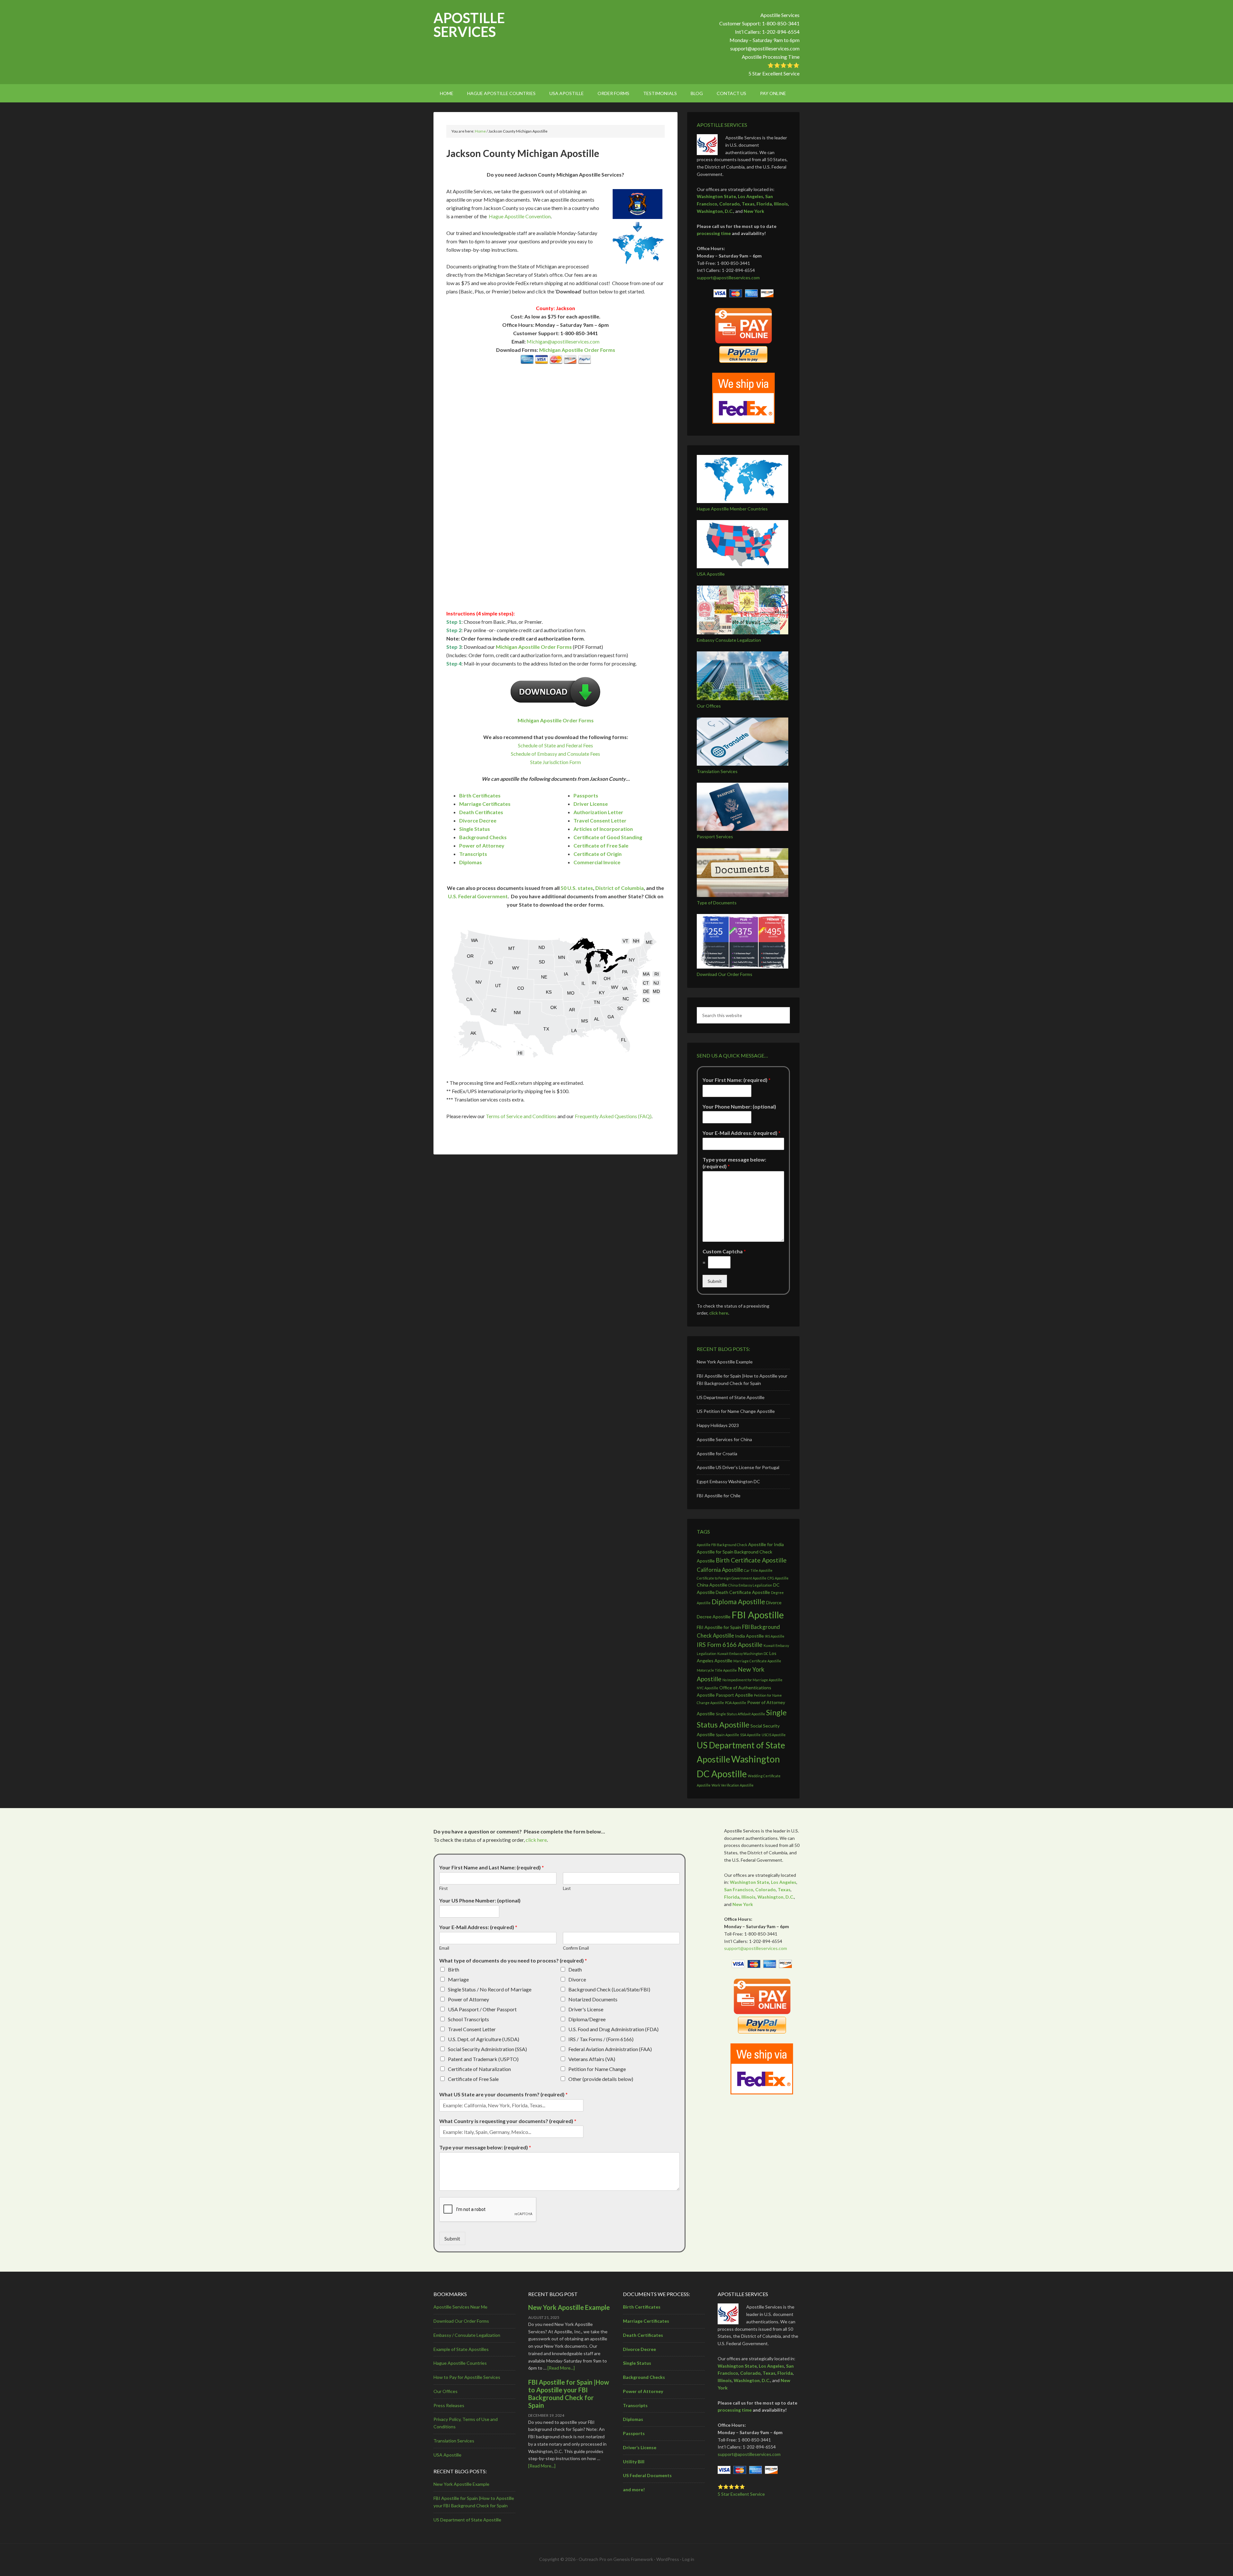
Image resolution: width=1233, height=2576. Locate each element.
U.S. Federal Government (478, 896)
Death (575, 1969)
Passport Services (715, 836)
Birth (454, 1969)
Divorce (577, 1979)
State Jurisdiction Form (555, 762)
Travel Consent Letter (600, 820)
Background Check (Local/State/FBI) (609, 1989)
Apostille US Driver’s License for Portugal (738, 1467)
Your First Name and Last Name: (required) (492, 1867)
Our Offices (709, 706)
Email (444, 1948)
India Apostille (749, 1636)
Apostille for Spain (715, 1552)
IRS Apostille (775, 1636)
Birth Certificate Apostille (751, 1560)
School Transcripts (468, 2019)
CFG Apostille (778, 1578)
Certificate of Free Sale (601, 845)
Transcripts (473, 854)
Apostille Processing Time (771, 57)
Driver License (591, 804)
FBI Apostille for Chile (719, 1496)
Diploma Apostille (738, 1601)
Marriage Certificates (485, 804)
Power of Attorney (482, 845)
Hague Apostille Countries (460, 2363)
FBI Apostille (758, 1615)
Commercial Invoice (597, 862)
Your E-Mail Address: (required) (742, 1133)
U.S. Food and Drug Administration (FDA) (613, 2029)
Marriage (458, 1979)
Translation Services (717, 771)
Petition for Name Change (597, 2069)
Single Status (475, 829)
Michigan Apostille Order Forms (577, 350)
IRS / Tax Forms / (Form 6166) (601, 2039)
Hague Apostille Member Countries (732, 509)
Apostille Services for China (724, 1439)
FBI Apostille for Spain (719, 1627)
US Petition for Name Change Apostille (736, 1411)
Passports (586, 795)
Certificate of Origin (598, 854)
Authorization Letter (598, 812)
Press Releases (449, 2405)
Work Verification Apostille (733, 1785)
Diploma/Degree (587, 2019)
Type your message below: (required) (734, 1163)
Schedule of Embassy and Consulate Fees (555, 754)
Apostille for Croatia (717, 1453)
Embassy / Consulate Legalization (467, 2335)
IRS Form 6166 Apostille (730, 1645)
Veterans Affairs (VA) (592, 2059)
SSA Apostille (750, 1735)
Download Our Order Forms (725, 974)
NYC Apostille (708, 1688)
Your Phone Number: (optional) (739, 1106)
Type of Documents (717, 903)
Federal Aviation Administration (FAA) (610, 2049)
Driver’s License (640, 2447)
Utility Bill (634, 2462)
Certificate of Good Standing (608, 837)
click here (719, 1313)
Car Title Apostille (758, 1570)
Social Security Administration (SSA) (487, 2049)
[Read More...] (561, 2368)
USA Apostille (711, 574)
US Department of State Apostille (731, 1397)
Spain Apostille (727, 1735)
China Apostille (712, 1585)
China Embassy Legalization (750, 1585)
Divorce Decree (478, 820)
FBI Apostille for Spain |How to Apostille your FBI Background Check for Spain (569, 2394)
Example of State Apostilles (461, 2349)
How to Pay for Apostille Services (467, 2377)
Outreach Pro (592, 2559)
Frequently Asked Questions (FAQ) (613, 1116)
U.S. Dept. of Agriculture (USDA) (484, 2039)
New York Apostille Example (725, 1362)
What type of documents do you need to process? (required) (513, 1960)
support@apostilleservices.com (765, 48)
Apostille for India (766, 1544)
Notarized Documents (593, 1999)
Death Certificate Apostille (743, 1592)
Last (567, 1888)
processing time (714, 233)
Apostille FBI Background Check (722, 1545)
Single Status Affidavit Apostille (740, 1714)
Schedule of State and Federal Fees (555, 745)
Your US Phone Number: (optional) (480, 1900)
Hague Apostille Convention (520, 216)
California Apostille (720, 1570)
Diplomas (471, 862)
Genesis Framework (633, 2559)
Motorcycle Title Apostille (717, 1670)
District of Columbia (620, 888)
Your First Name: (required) (737, 1080)
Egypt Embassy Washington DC (728, 1481)
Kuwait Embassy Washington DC (743, 1654)
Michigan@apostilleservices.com (563, 341)
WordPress (668, 2559)
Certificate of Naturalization (479, 2069)
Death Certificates (481, 812)
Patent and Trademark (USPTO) (483, 2059)
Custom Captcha (724, 1251)
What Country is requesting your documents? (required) (508, 2121)
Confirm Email (576, 1948)
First (443, 1888)
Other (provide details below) (601, 2079)
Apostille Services (469, 25)
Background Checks (483, 837)
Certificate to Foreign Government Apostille (732, 1578)
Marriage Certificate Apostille (757, 1661)
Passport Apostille (734, 1695)
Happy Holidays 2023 (718, 1425)
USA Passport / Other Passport (482, 2009)
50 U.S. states (577, 888)
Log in (688, 2559)
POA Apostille (736, 1703)
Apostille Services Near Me (460, 2307)
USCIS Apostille (774, 1735)
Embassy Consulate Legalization (729, 640)
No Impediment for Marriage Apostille (752, 1680)
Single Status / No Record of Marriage (490, 1989)
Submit (715, 1281)
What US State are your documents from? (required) (503, 2094)
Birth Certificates (480, 795)
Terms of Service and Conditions (521, 1116)
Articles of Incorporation (603, 829)
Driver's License (586, 2009)
